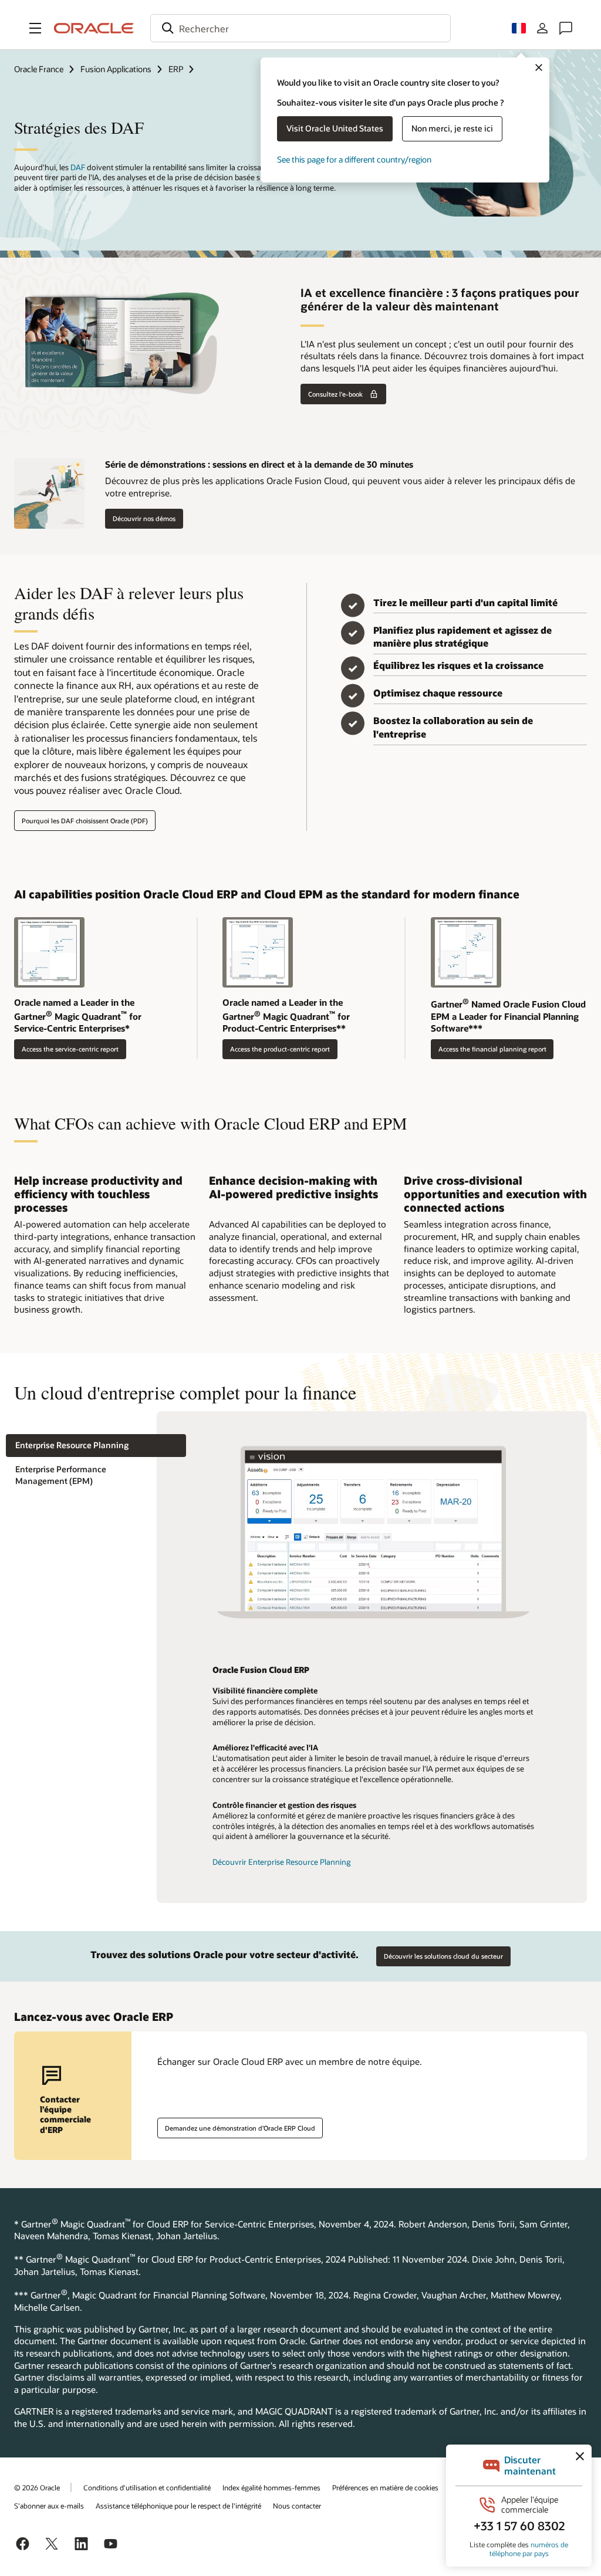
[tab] (96, 1446)
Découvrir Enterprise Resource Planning (282, 1862)
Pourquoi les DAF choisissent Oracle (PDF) (85, 821)
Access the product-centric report (280, 1049)
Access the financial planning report (492, 1049)
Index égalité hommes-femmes (271, 2487)
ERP (176, 69)
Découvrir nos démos (144, 518)
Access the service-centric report (70, 1049)
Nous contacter (297, 2506)
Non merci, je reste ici (452, 128)
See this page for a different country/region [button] (354, 159)
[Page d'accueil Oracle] (94, 28)
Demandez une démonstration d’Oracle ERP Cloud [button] (240, 2128)
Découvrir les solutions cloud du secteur (443, 1956)
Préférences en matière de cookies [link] (385, 2487)
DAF (78, 167)
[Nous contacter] (566, 28)
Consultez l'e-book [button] (335, 394)
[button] (35, 28)
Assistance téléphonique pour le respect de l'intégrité (178, 2506)
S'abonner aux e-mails (49, 2506)
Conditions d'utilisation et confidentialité (147, 2487)
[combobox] (300, 28)
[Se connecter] (542, 28)
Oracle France (39, 69)
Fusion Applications (116, 69)
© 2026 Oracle (37, 2487)
